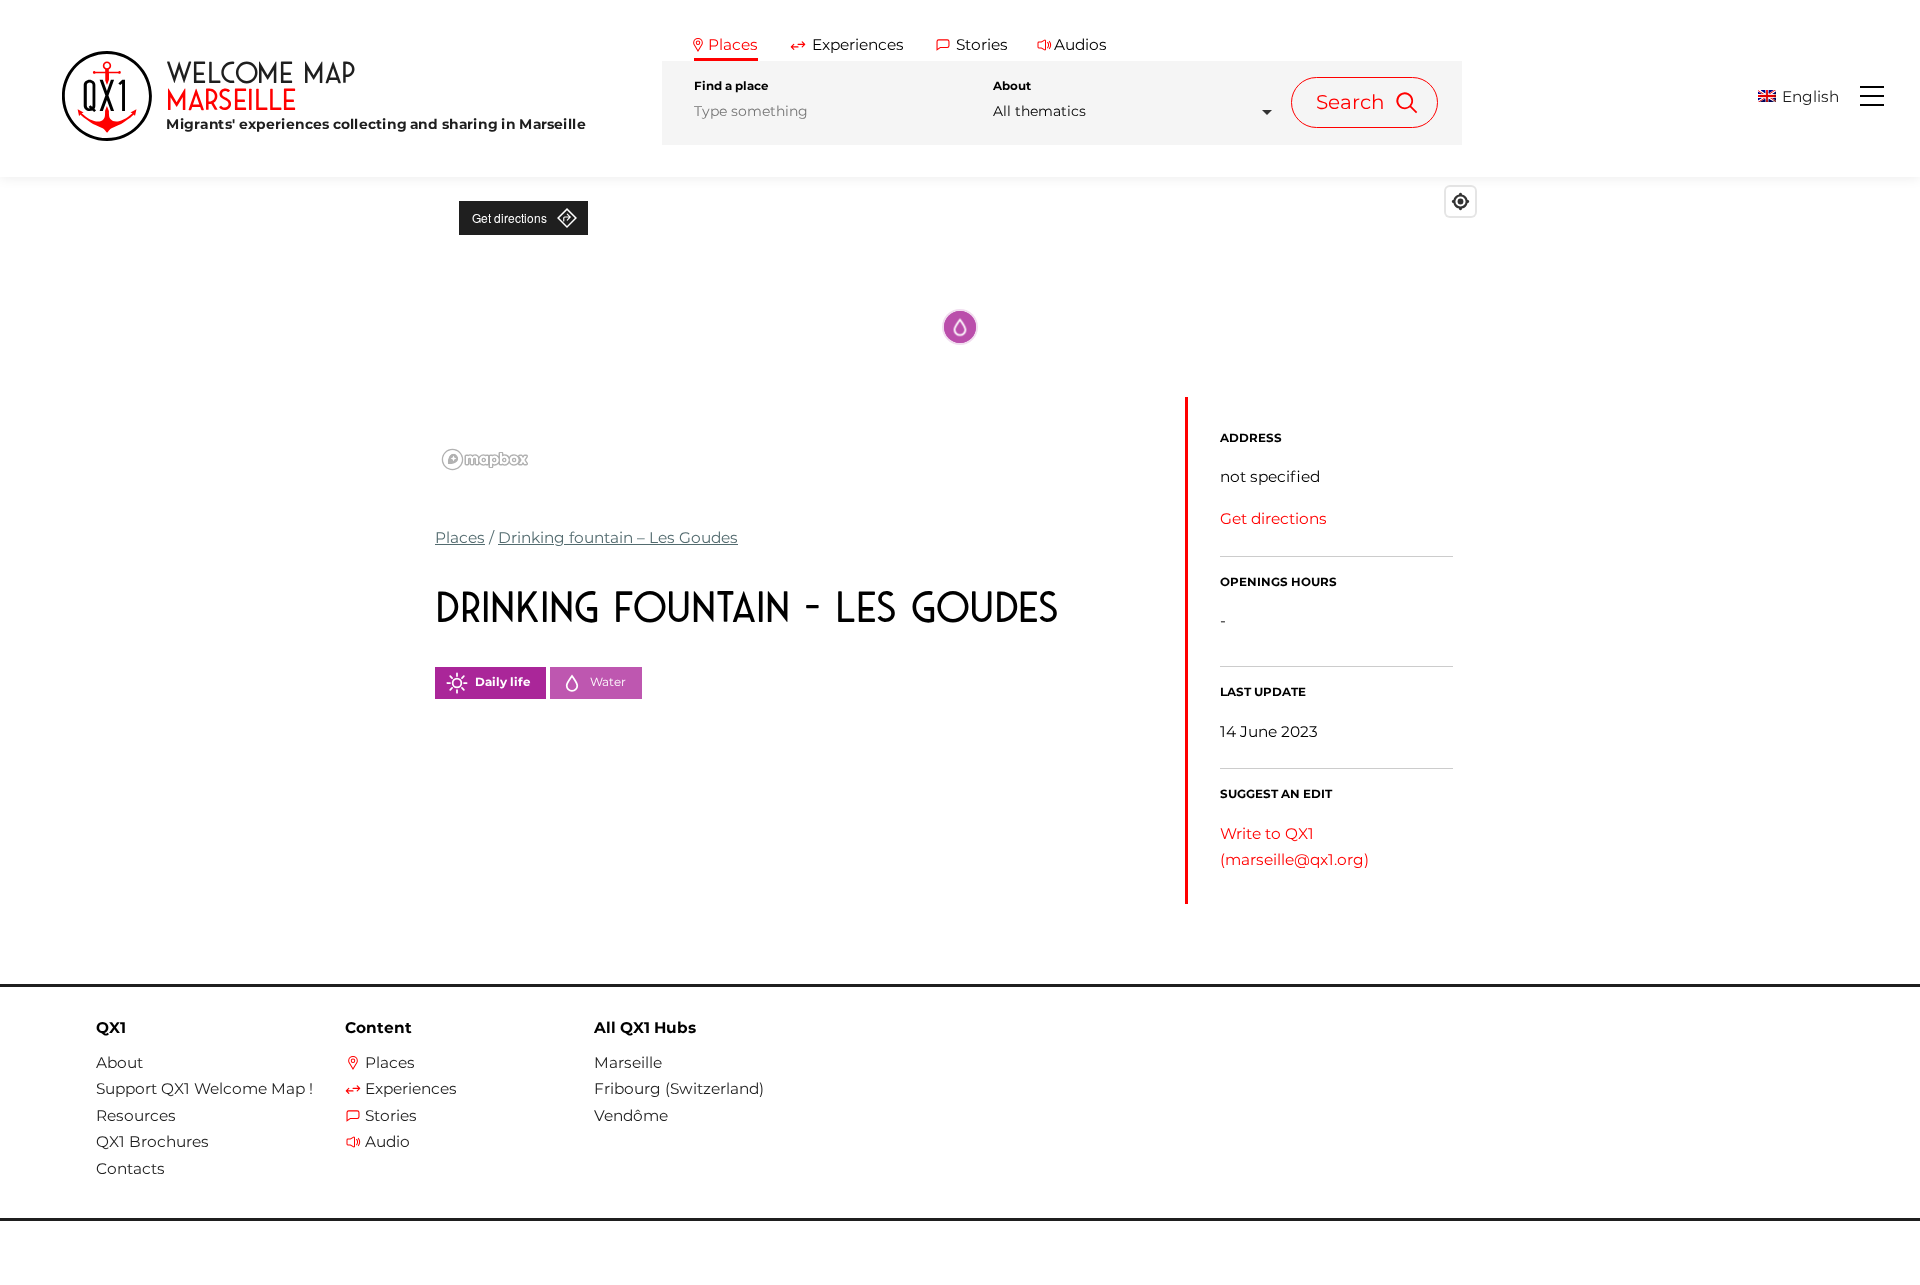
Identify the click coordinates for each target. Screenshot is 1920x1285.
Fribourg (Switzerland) (679, 1089)
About (1012, 86)
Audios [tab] (1080, 44)
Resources (136, 1116)
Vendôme (631, 1116)
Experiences (411, 1089)
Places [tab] (733, 44)
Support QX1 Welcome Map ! (204, 1089)
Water (608, 682)
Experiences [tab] (858, 44)
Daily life (502, 682)
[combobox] (1138, 111)
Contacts (130, 1169)
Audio (387, 1142)
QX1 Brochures (152, 1142)
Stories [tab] (982, 44)
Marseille (628, 1063)
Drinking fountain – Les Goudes (618, 537)
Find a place (731, 86)
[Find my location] (1460, 201)
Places (460, 537)
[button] (1807, 96)
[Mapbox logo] (485, 459)
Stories (391, 1116)
